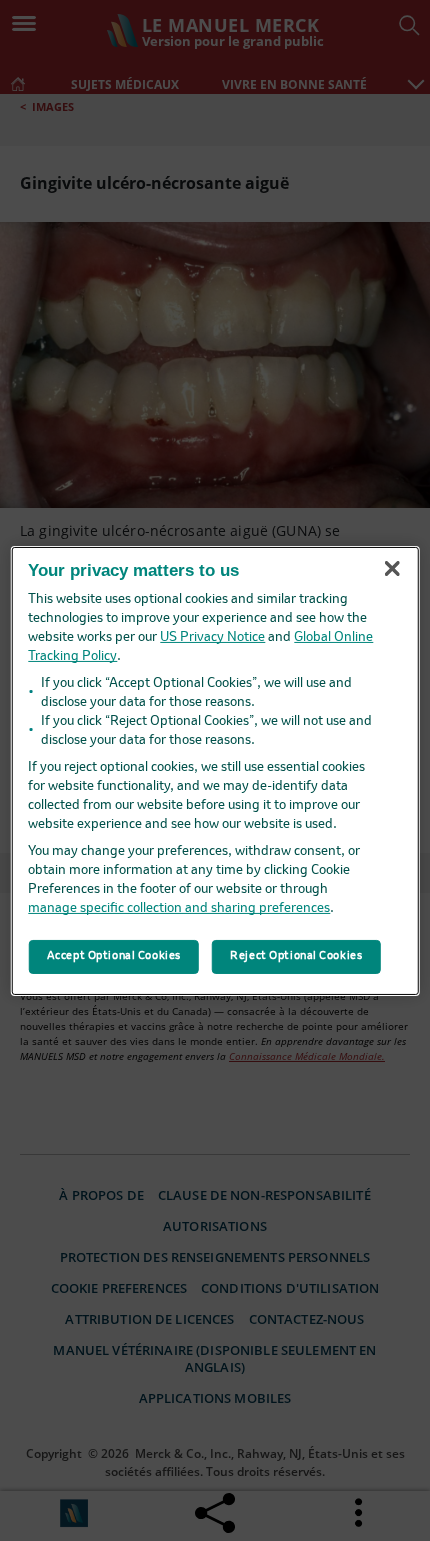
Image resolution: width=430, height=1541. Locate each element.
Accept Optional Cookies (114, 956)
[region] (215, 770)
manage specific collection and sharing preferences (179, 908)
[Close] (392, 569)
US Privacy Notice (212, 637)
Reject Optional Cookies (296, 956)
